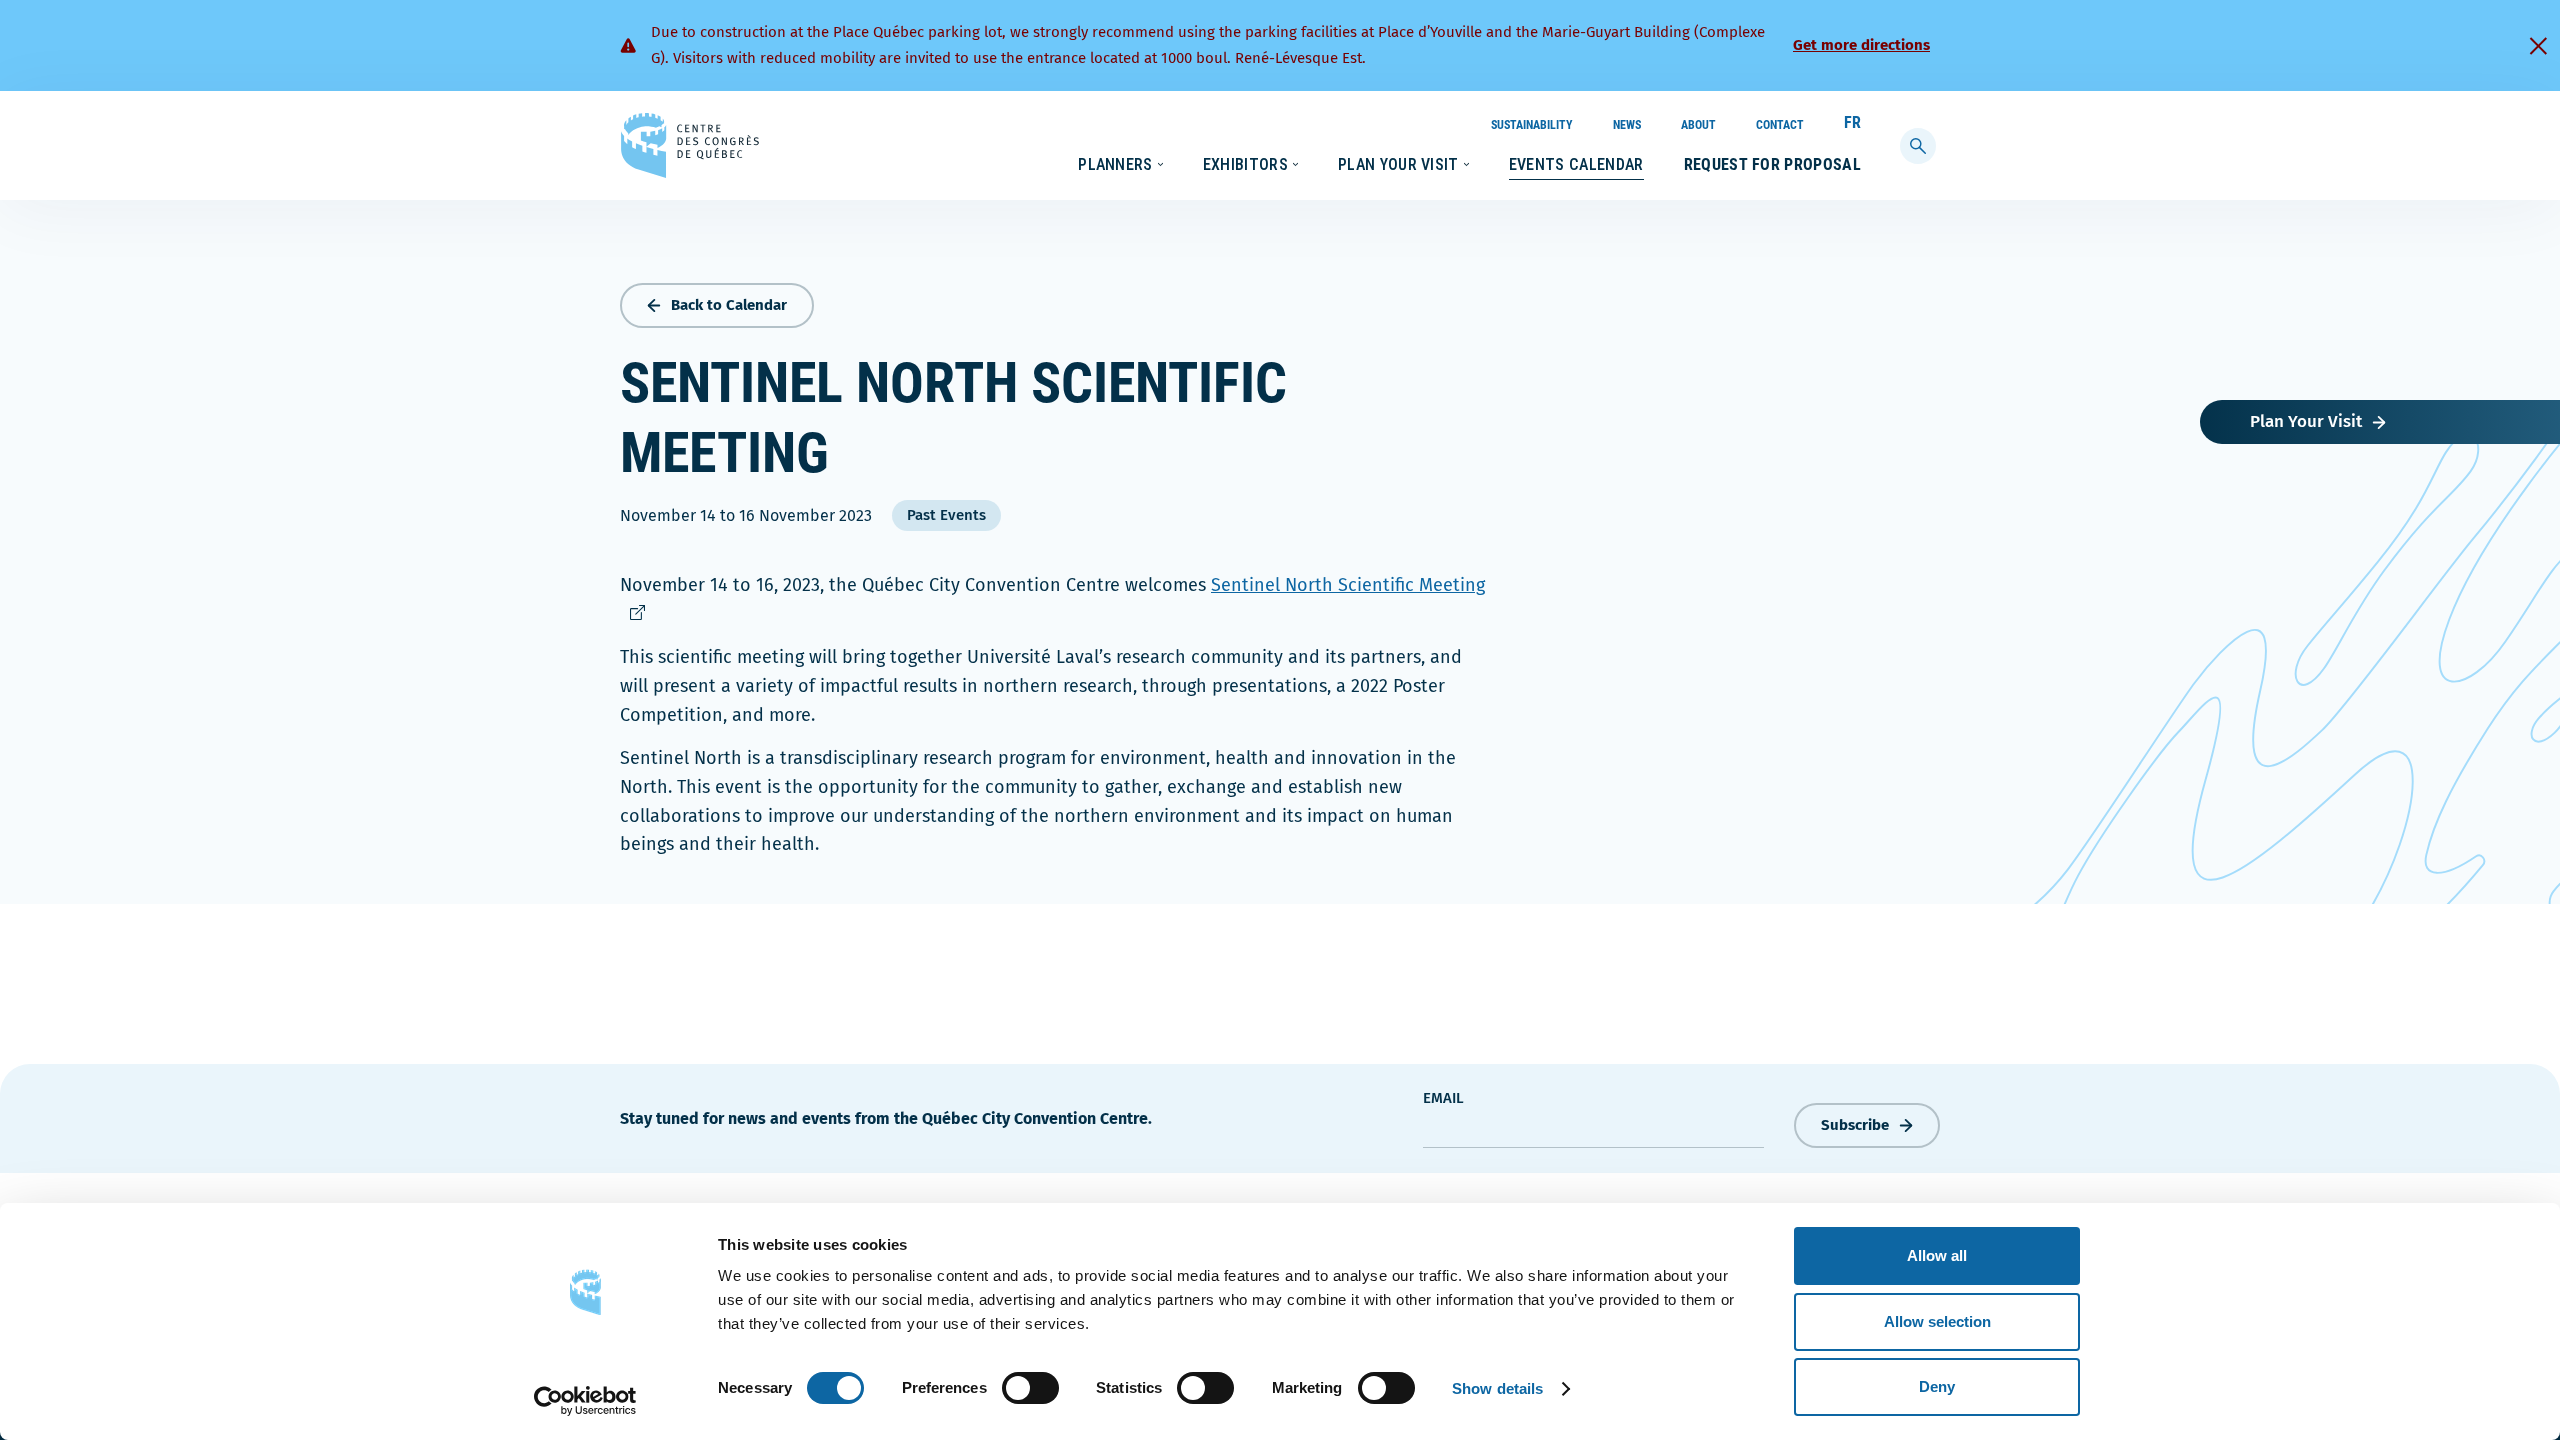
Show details (1497, 1388)
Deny (1937, 1386)
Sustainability (1532, 125)
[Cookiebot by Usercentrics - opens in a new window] (585, 1401)
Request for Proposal (1772, 164)
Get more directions (1861, 45)
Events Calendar (1576, 164)
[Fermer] (2538, 46)
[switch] (1030, 1388)
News (1627, 125)
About (1698, 125)
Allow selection (1937, 1321)
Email (1443, 1098)
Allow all (1937, 1255)
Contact (1780, 125)
